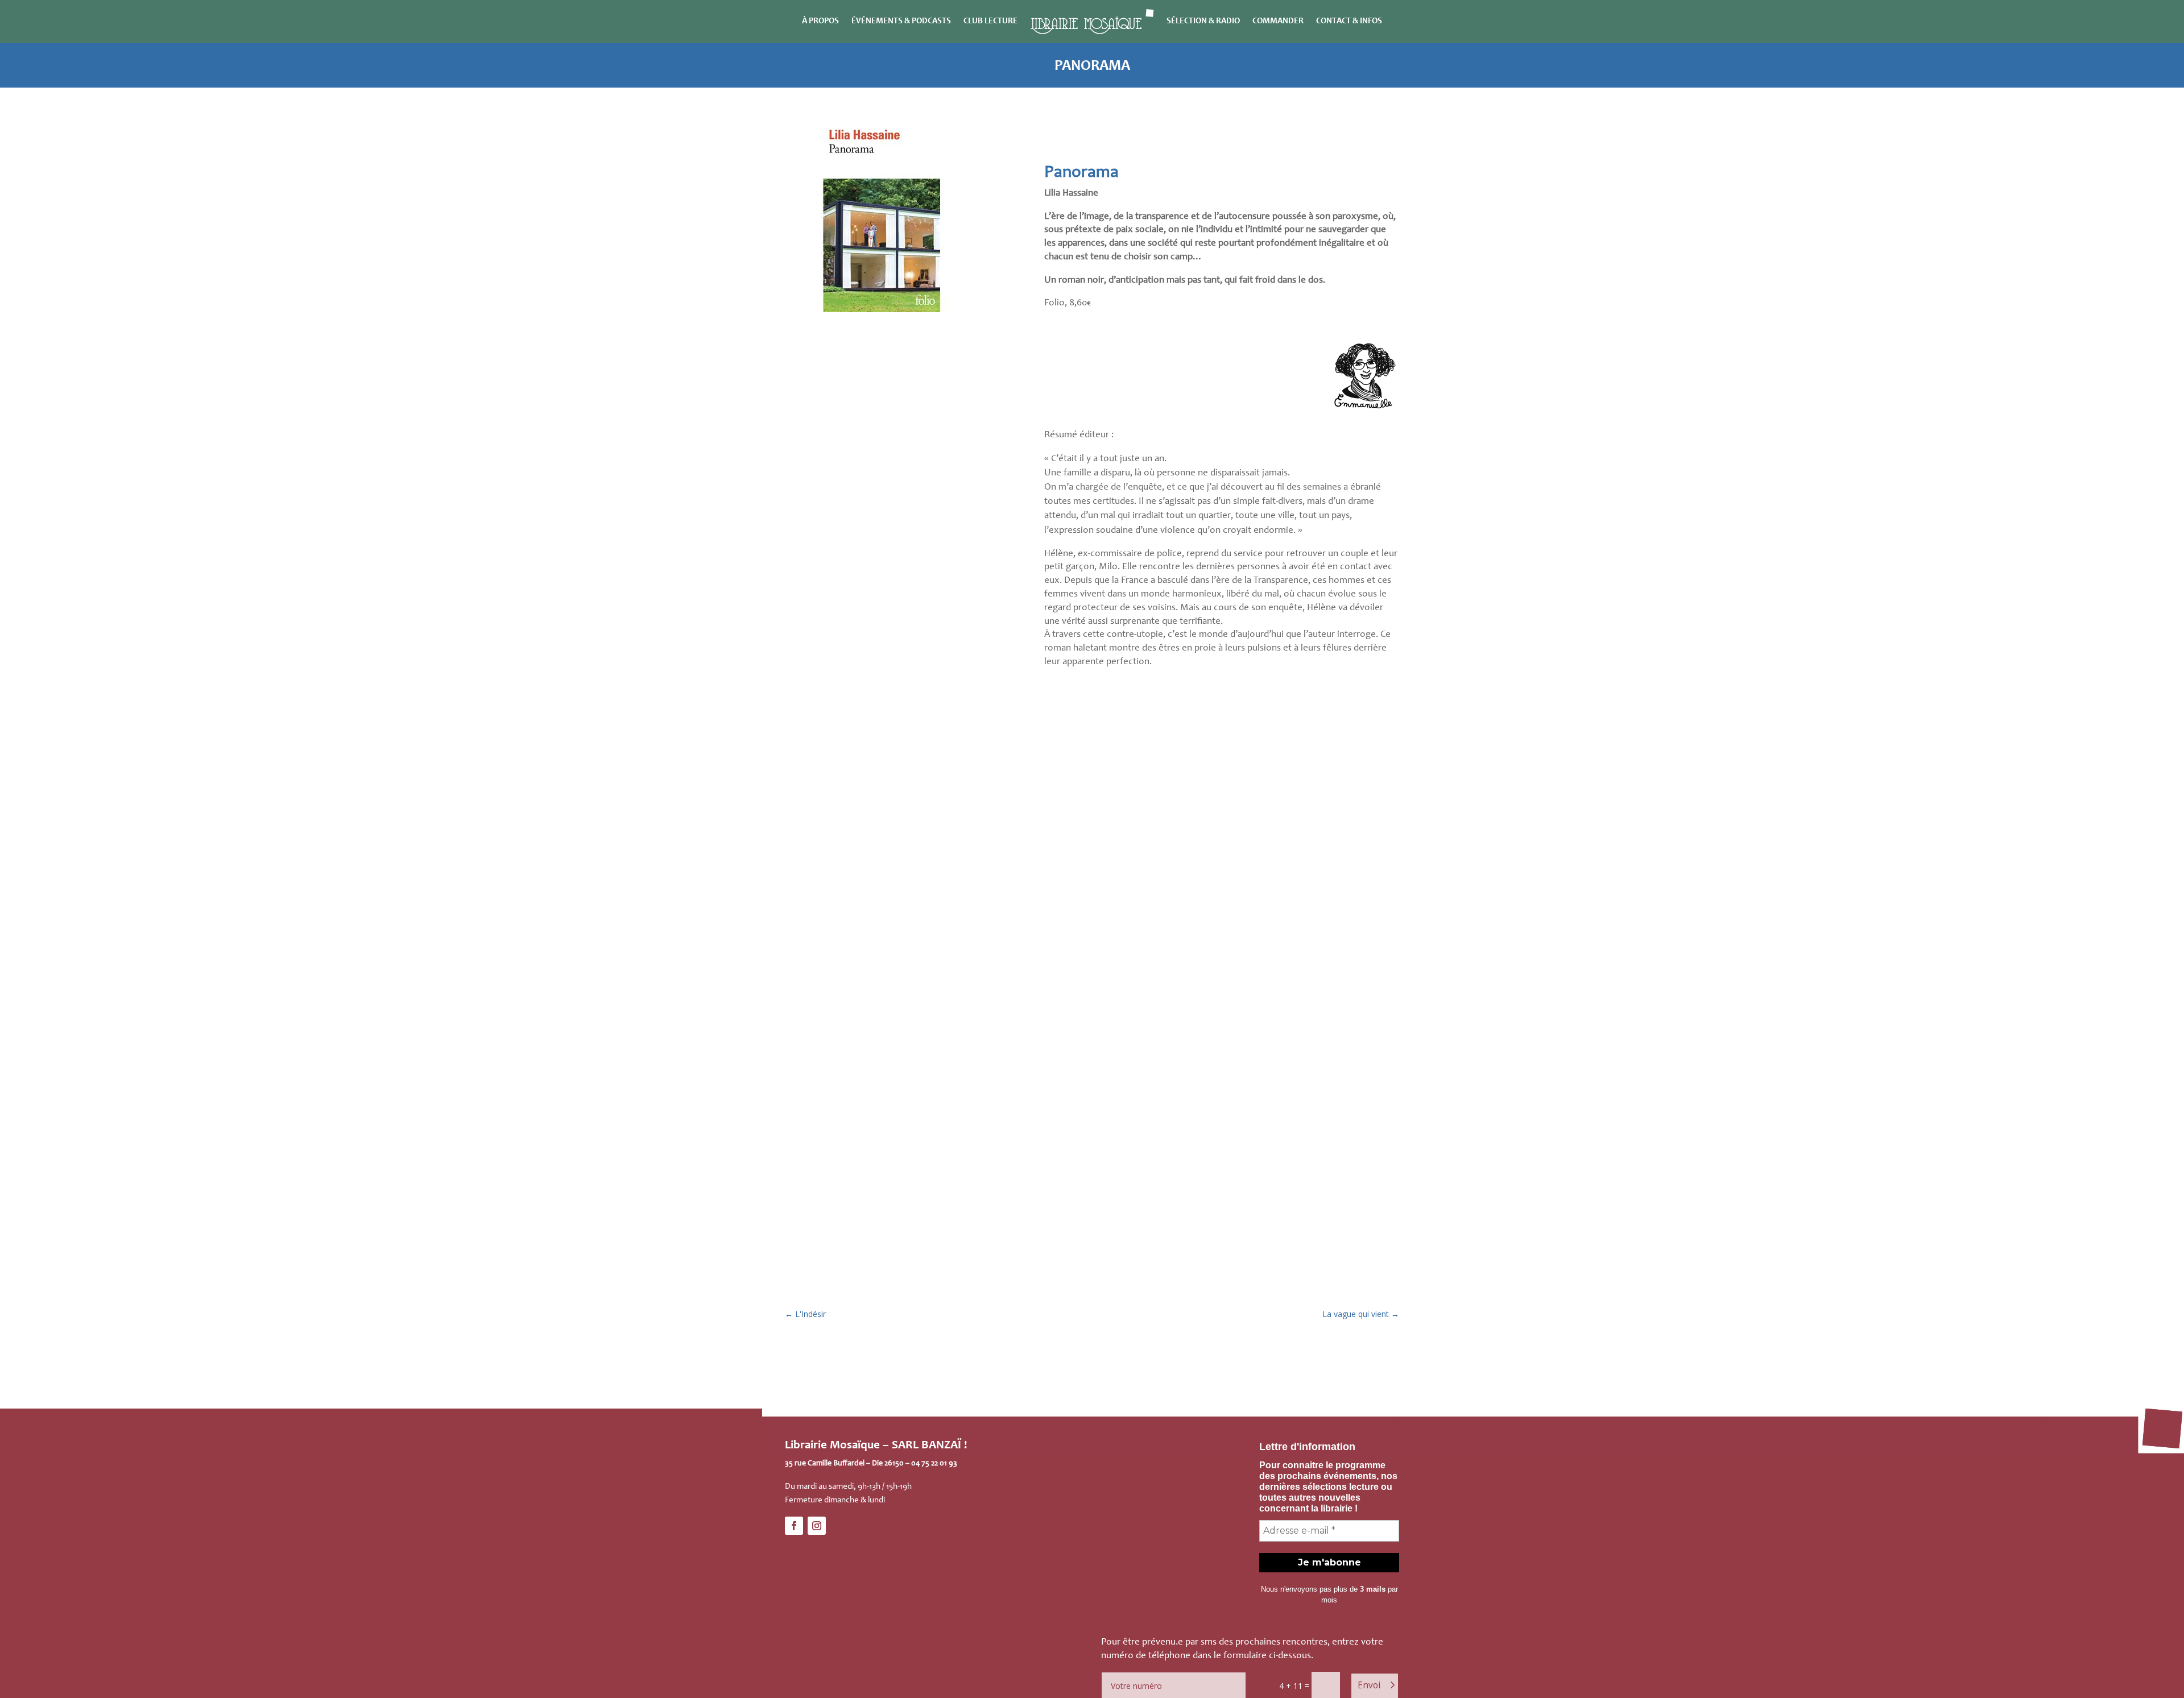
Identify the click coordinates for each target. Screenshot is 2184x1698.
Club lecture (990, 21)
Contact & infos (1349, 21)
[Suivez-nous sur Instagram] (817, 1526)
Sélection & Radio (1203, 21)
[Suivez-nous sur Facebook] (794, 1526)
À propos (820, 21)
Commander (1278, 21)
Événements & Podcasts (901, 21)
